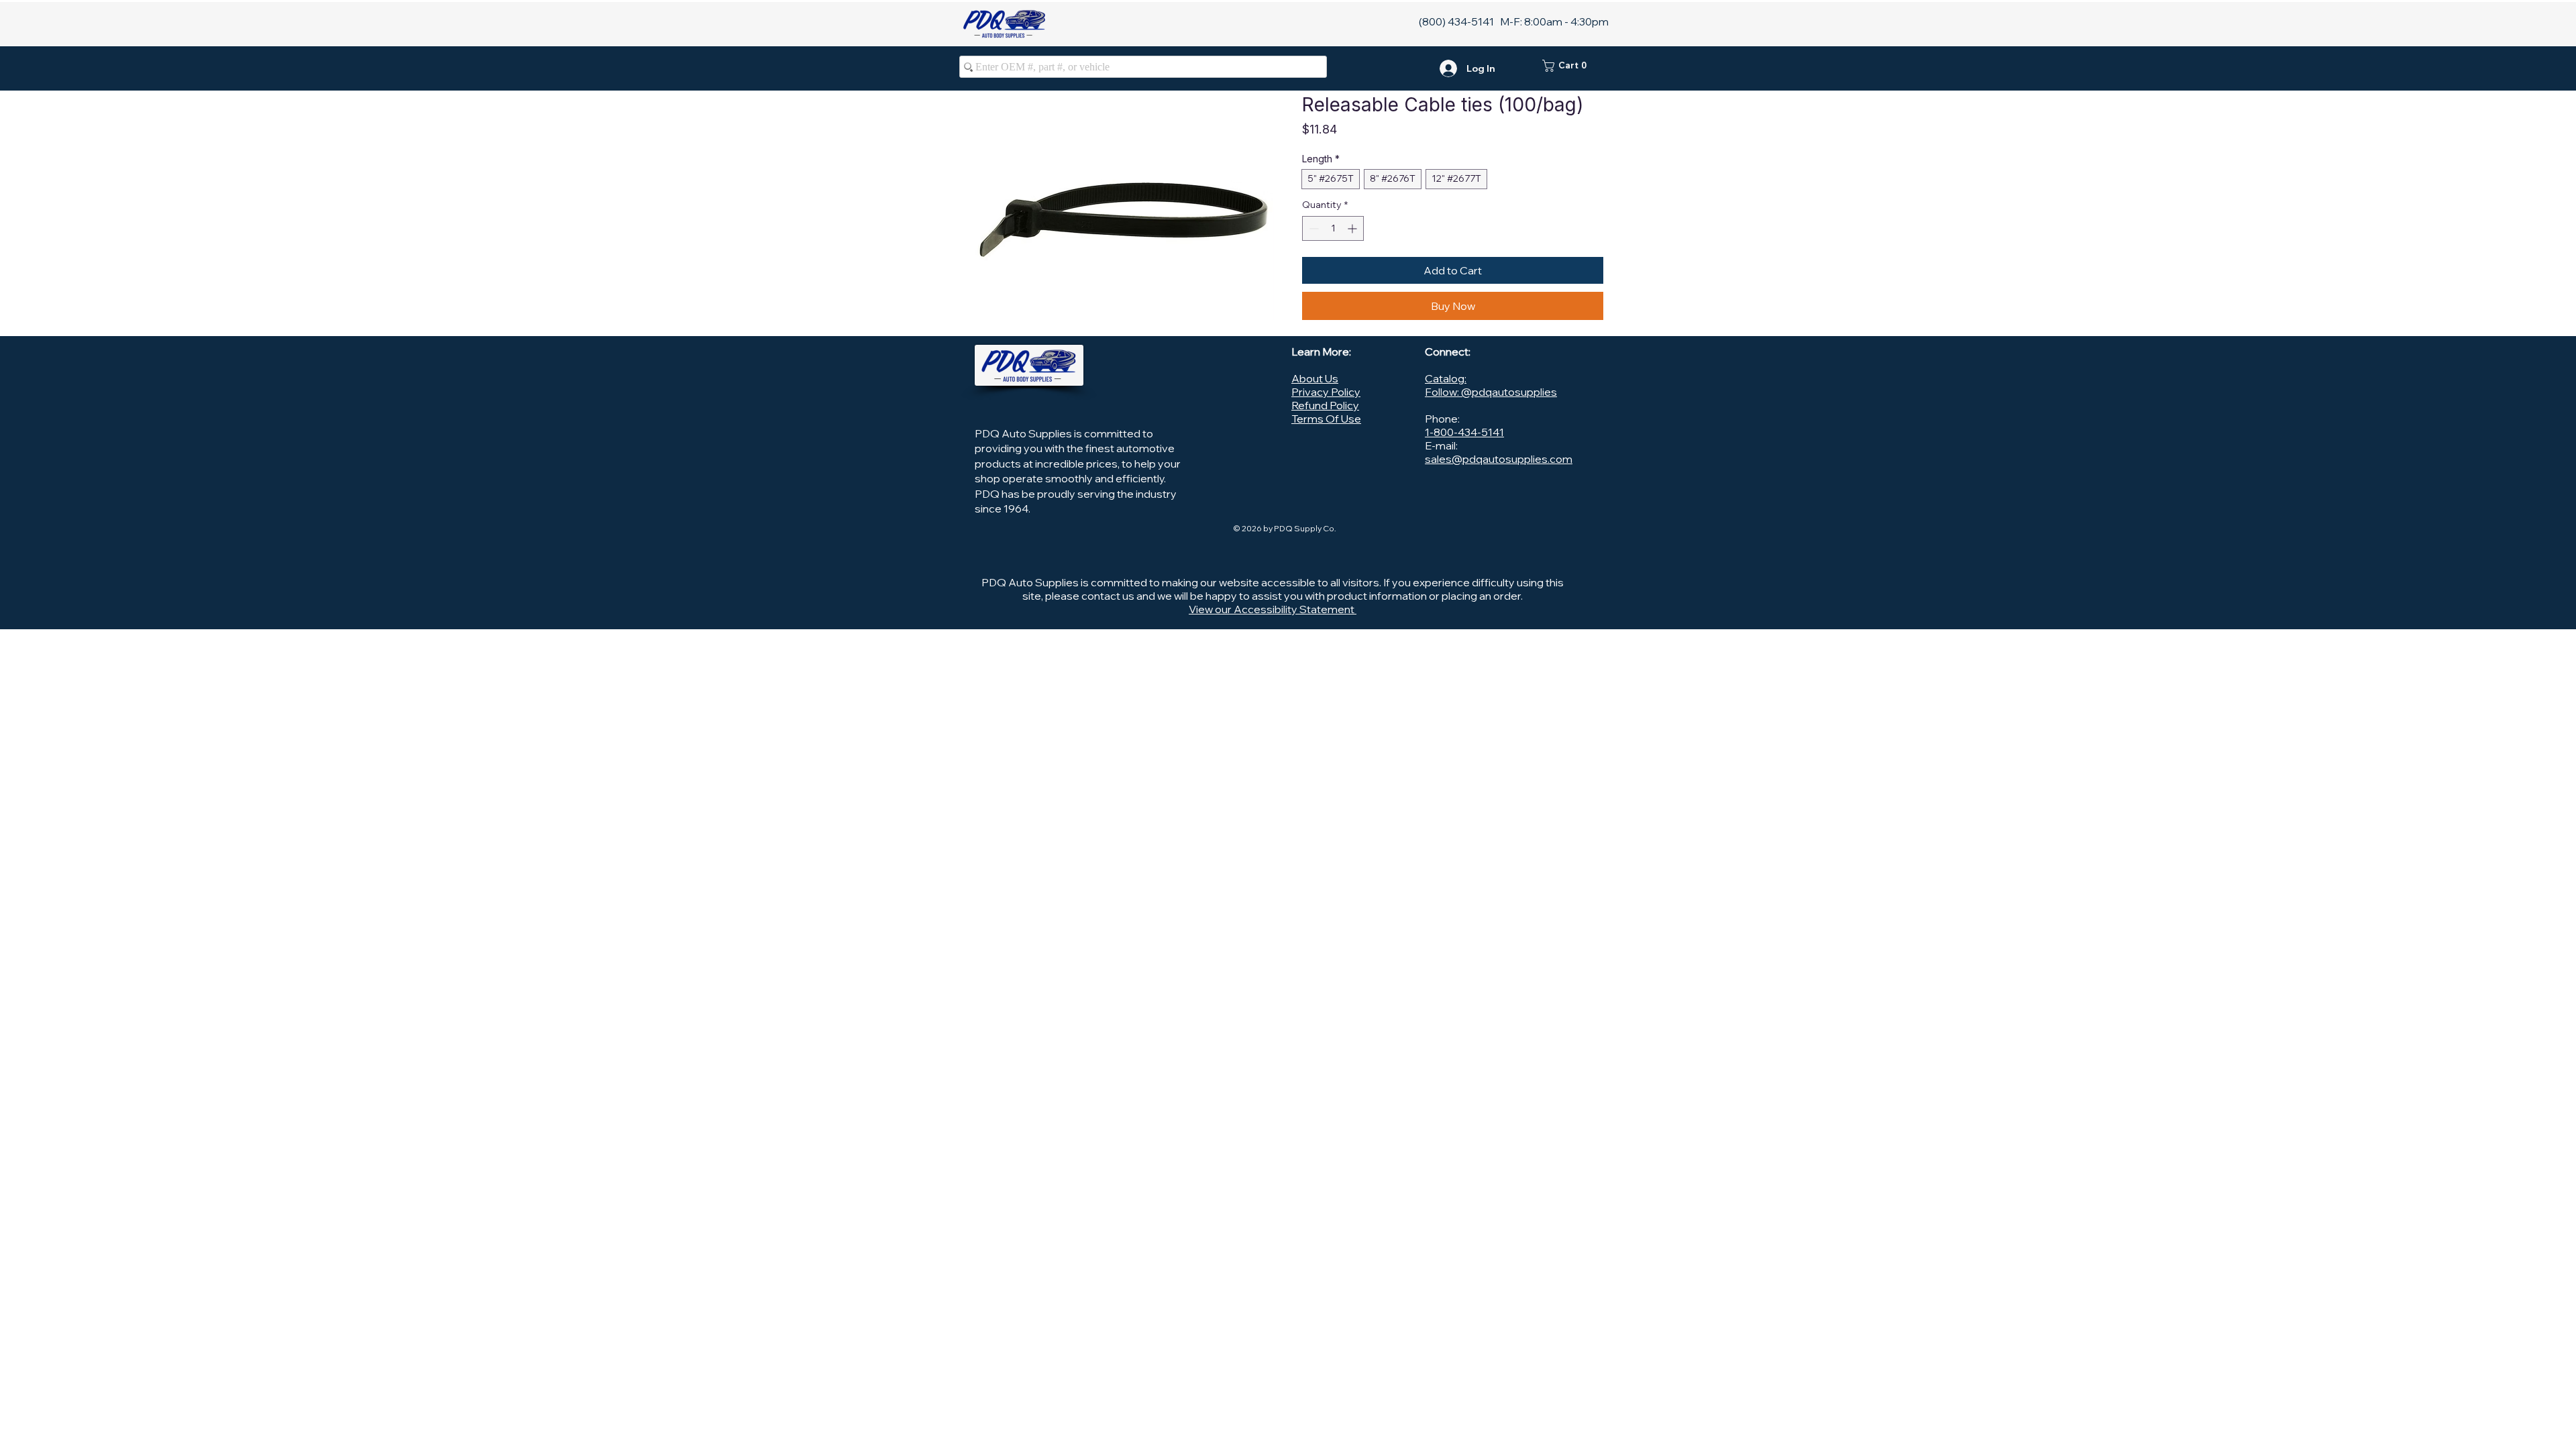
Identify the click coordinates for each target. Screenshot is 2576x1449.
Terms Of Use (1326, 419)
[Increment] (1353, 228)
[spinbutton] (1333, 228)
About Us (1315, 378)
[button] (1573, 66)
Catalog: (1446, 378)
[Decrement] (1312, 228)
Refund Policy (1325, 405)
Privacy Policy (1326, 392)
